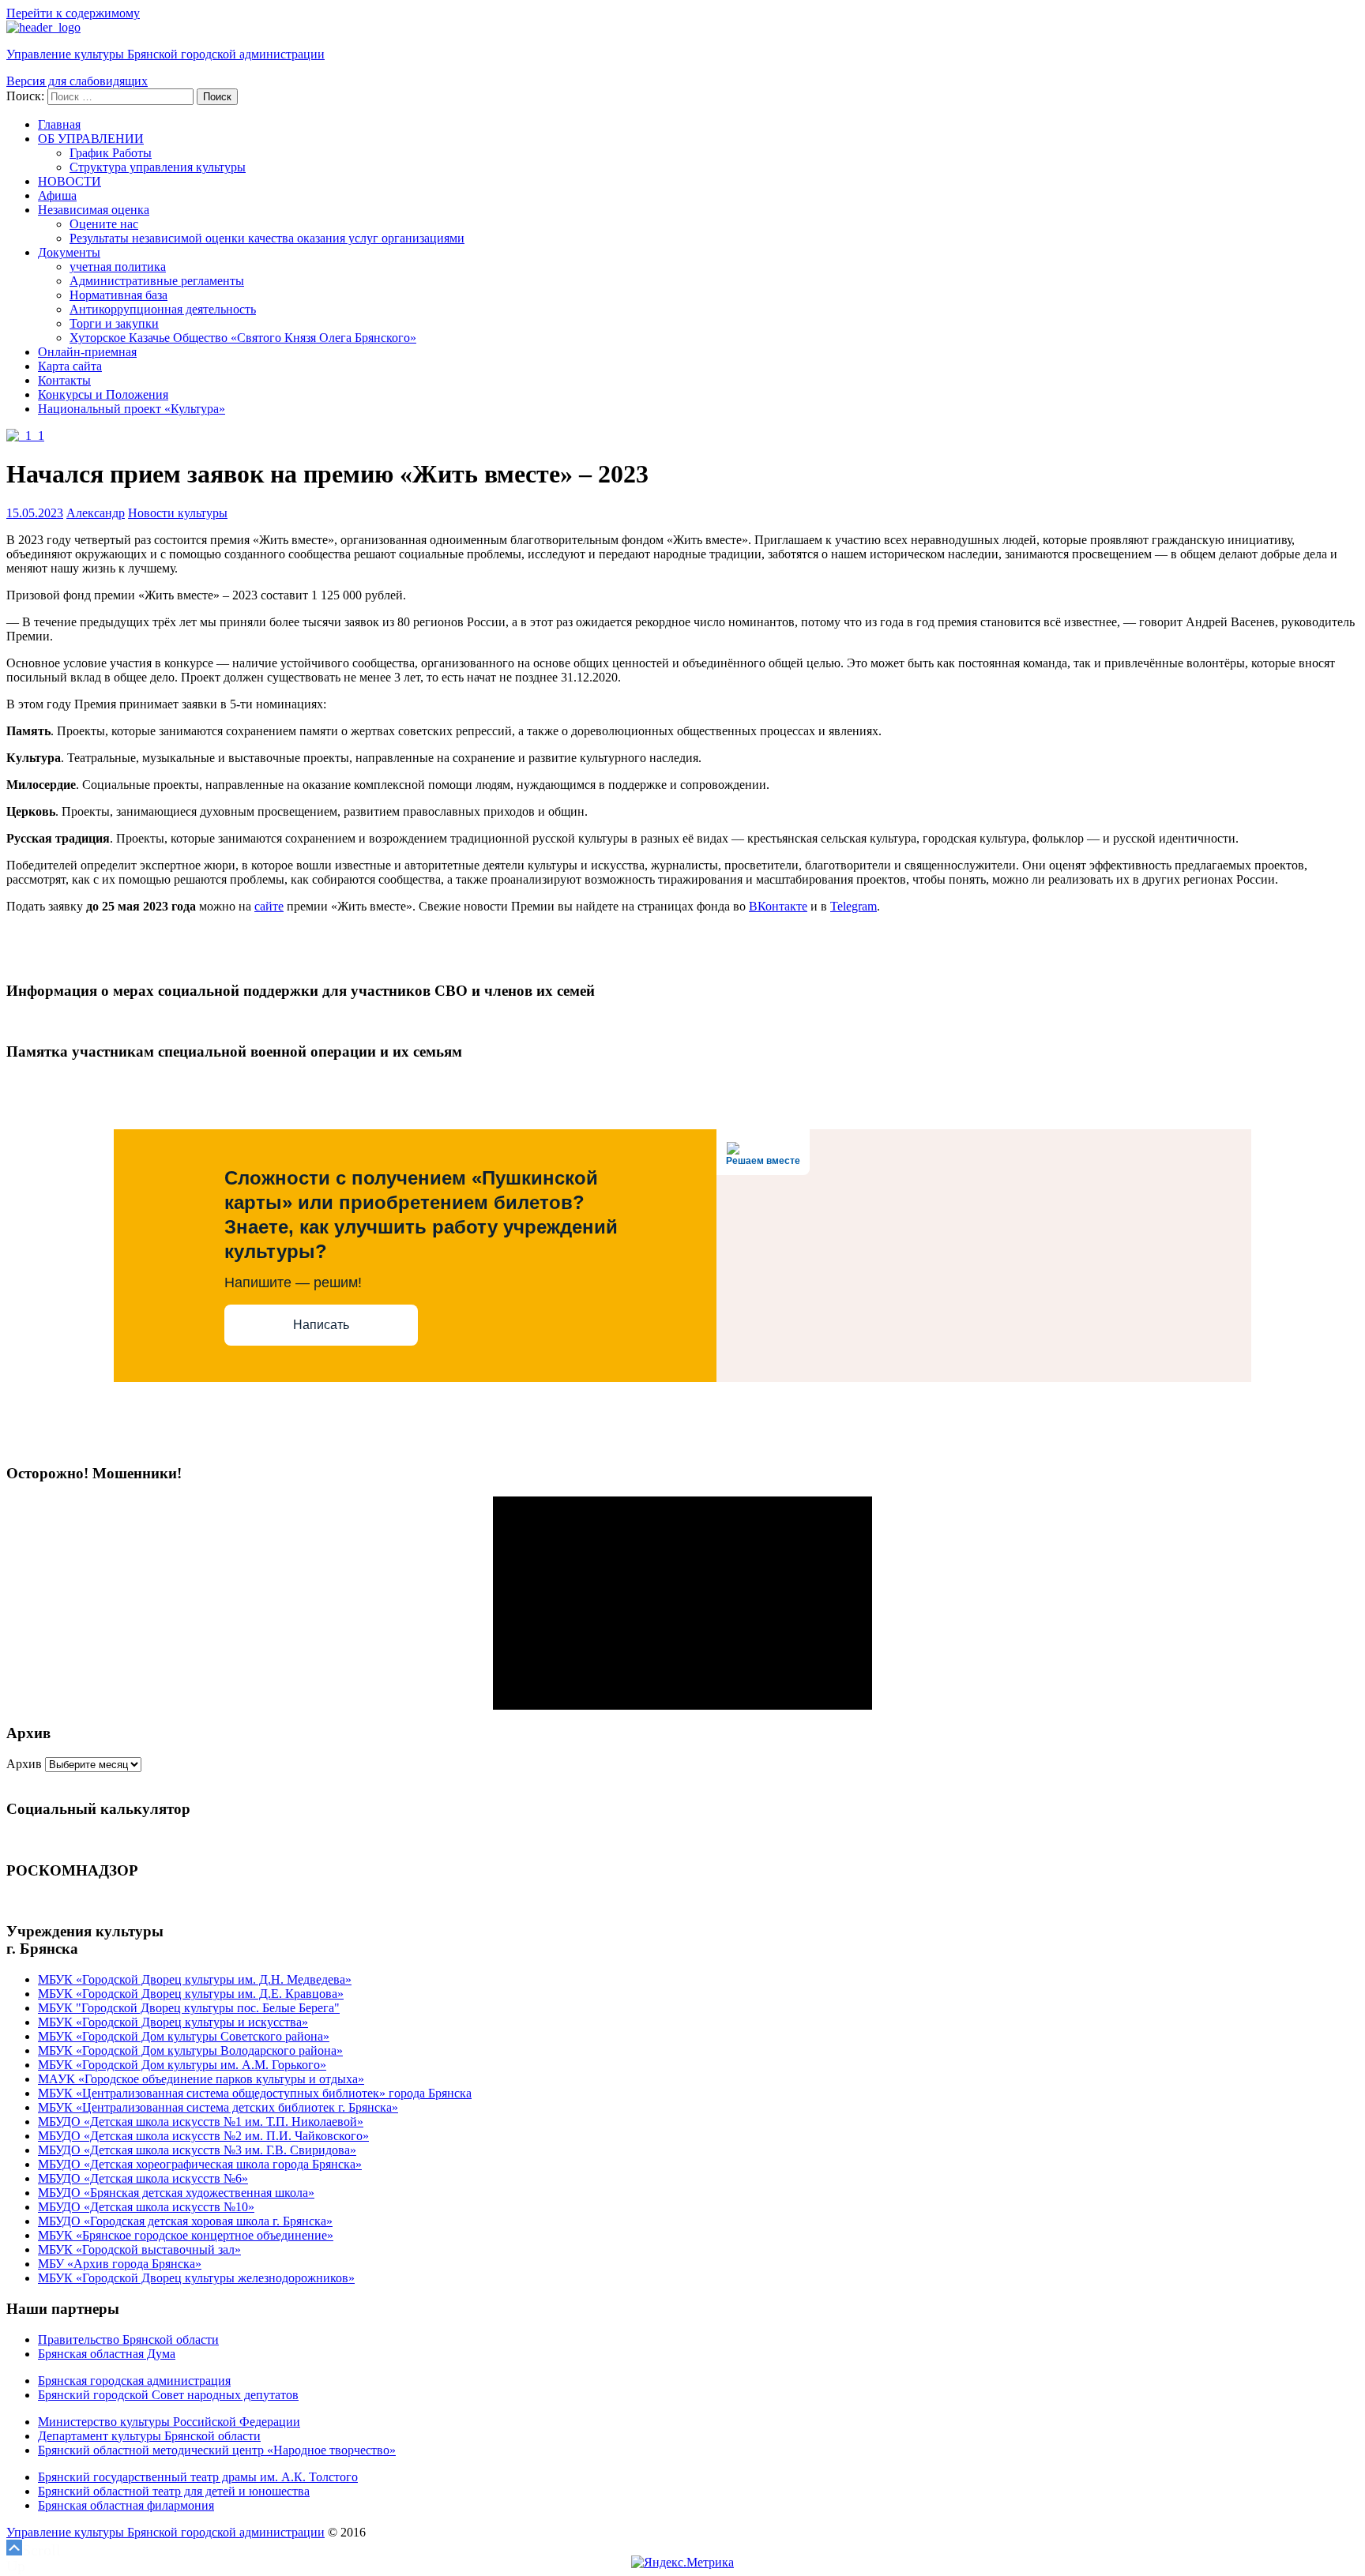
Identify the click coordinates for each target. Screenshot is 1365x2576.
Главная (59, 124)
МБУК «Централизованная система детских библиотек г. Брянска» (218, 2107)
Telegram (854, 906)
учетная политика (118, 267)
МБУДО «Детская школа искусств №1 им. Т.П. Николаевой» (201, 2122)
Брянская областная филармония (126, 2505)
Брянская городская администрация (134, 2381)
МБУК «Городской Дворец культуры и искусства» (173, 2022)
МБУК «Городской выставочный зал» (139, 2249)
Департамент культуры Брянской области (149, 2436)
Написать (321, 1325)
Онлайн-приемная (87, 352)
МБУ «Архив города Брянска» (120, 2264)
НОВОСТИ (70, 181)
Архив (24, 1764)
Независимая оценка (94, 210)
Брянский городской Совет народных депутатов (168, 2395)
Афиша (57, 195)
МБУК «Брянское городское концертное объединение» (186, 2235)
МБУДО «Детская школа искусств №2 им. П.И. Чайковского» (203, 2136)
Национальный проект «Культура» (132, 409)
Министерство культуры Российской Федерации (169, 2422)
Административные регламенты (157, 281)
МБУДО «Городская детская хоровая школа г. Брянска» (185, 2221)
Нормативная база (118, 295)
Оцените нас (104, 224)
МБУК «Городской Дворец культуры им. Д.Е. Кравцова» (191, 1994)
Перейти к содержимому (73, 13)
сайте (269, 906)
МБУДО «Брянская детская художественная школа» (176, 2193)
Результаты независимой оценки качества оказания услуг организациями (267, 238)
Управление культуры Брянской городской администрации (165, 54)
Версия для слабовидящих (77, 81)
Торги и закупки (114, 323)
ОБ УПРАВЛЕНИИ (91, 139)
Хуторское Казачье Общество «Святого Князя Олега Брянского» (243, 338)
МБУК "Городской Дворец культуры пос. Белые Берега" (189, 2008)
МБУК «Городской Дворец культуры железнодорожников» (196, 2278)
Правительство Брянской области (128, 2339)
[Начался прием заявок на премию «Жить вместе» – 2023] (25, 436)
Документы (69, 252)
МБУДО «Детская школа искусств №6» (143, 2178)
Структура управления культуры (158, 167)
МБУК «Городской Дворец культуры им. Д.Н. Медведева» (195, 1979)
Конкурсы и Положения (103, 394)
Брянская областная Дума (107, 2354)
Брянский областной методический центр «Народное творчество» (217, 2450)
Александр (96, 513)
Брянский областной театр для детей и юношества (174, 2491)
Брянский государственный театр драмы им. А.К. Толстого (198, 2477)
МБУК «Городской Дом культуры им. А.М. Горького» (182, 2065)
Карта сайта (70, 366)
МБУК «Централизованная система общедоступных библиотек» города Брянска (255, 2093)
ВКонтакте (778, 906)
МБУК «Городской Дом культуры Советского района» (184, 2036)
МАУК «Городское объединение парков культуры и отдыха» (201, 2079)
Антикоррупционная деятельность (163, 309)
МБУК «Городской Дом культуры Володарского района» (190, 2050)
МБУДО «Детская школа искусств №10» (146, 2207)
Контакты (64, 380)
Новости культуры (178, 513)
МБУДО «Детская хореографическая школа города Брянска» (200, 2164)
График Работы (111, 153)
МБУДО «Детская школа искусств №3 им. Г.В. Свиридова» (197, 2150)
